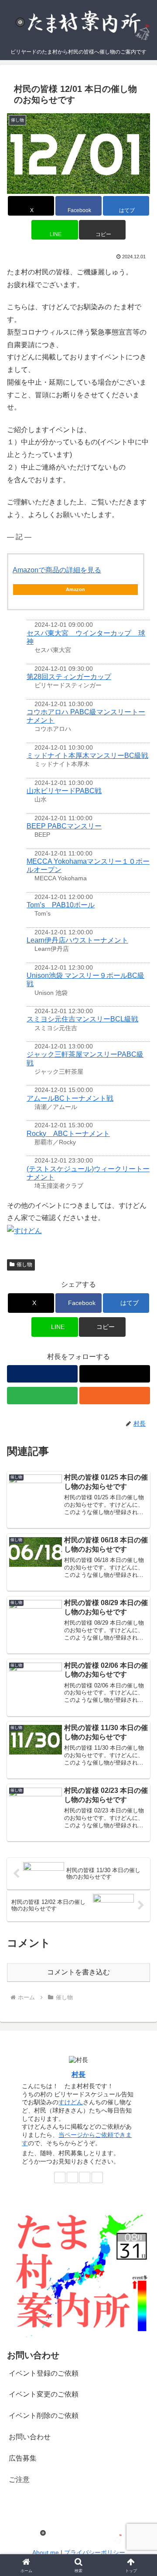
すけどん (71, 2102)
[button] (102, 230)
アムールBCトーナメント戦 (70, 1098)
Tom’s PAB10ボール (61, 905)
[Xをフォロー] (115, 1374)
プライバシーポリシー (95, 2552)
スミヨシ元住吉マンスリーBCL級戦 (82, 1019)
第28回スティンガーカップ (69, 677)
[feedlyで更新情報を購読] (42, 1396)
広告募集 (23, 2458)
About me (46, 2552)
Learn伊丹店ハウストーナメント (77, 940)
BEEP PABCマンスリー (64, 826)
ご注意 (19, 2480)
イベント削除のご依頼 (44, 2415)
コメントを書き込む (78, 1972)
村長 (78, 2074)
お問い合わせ (30, 2437)
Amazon (75, 589)
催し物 (24, 1264)
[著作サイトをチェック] (42, 1374)
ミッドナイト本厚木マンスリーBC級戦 (87, 756)
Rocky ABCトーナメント (68, 1134)
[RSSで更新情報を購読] (115, 1396)
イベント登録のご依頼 (44, 2373)
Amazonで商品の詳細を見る (57, 570)
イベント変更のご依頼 (44, 2394)
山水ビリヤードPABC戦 (64, 791)
